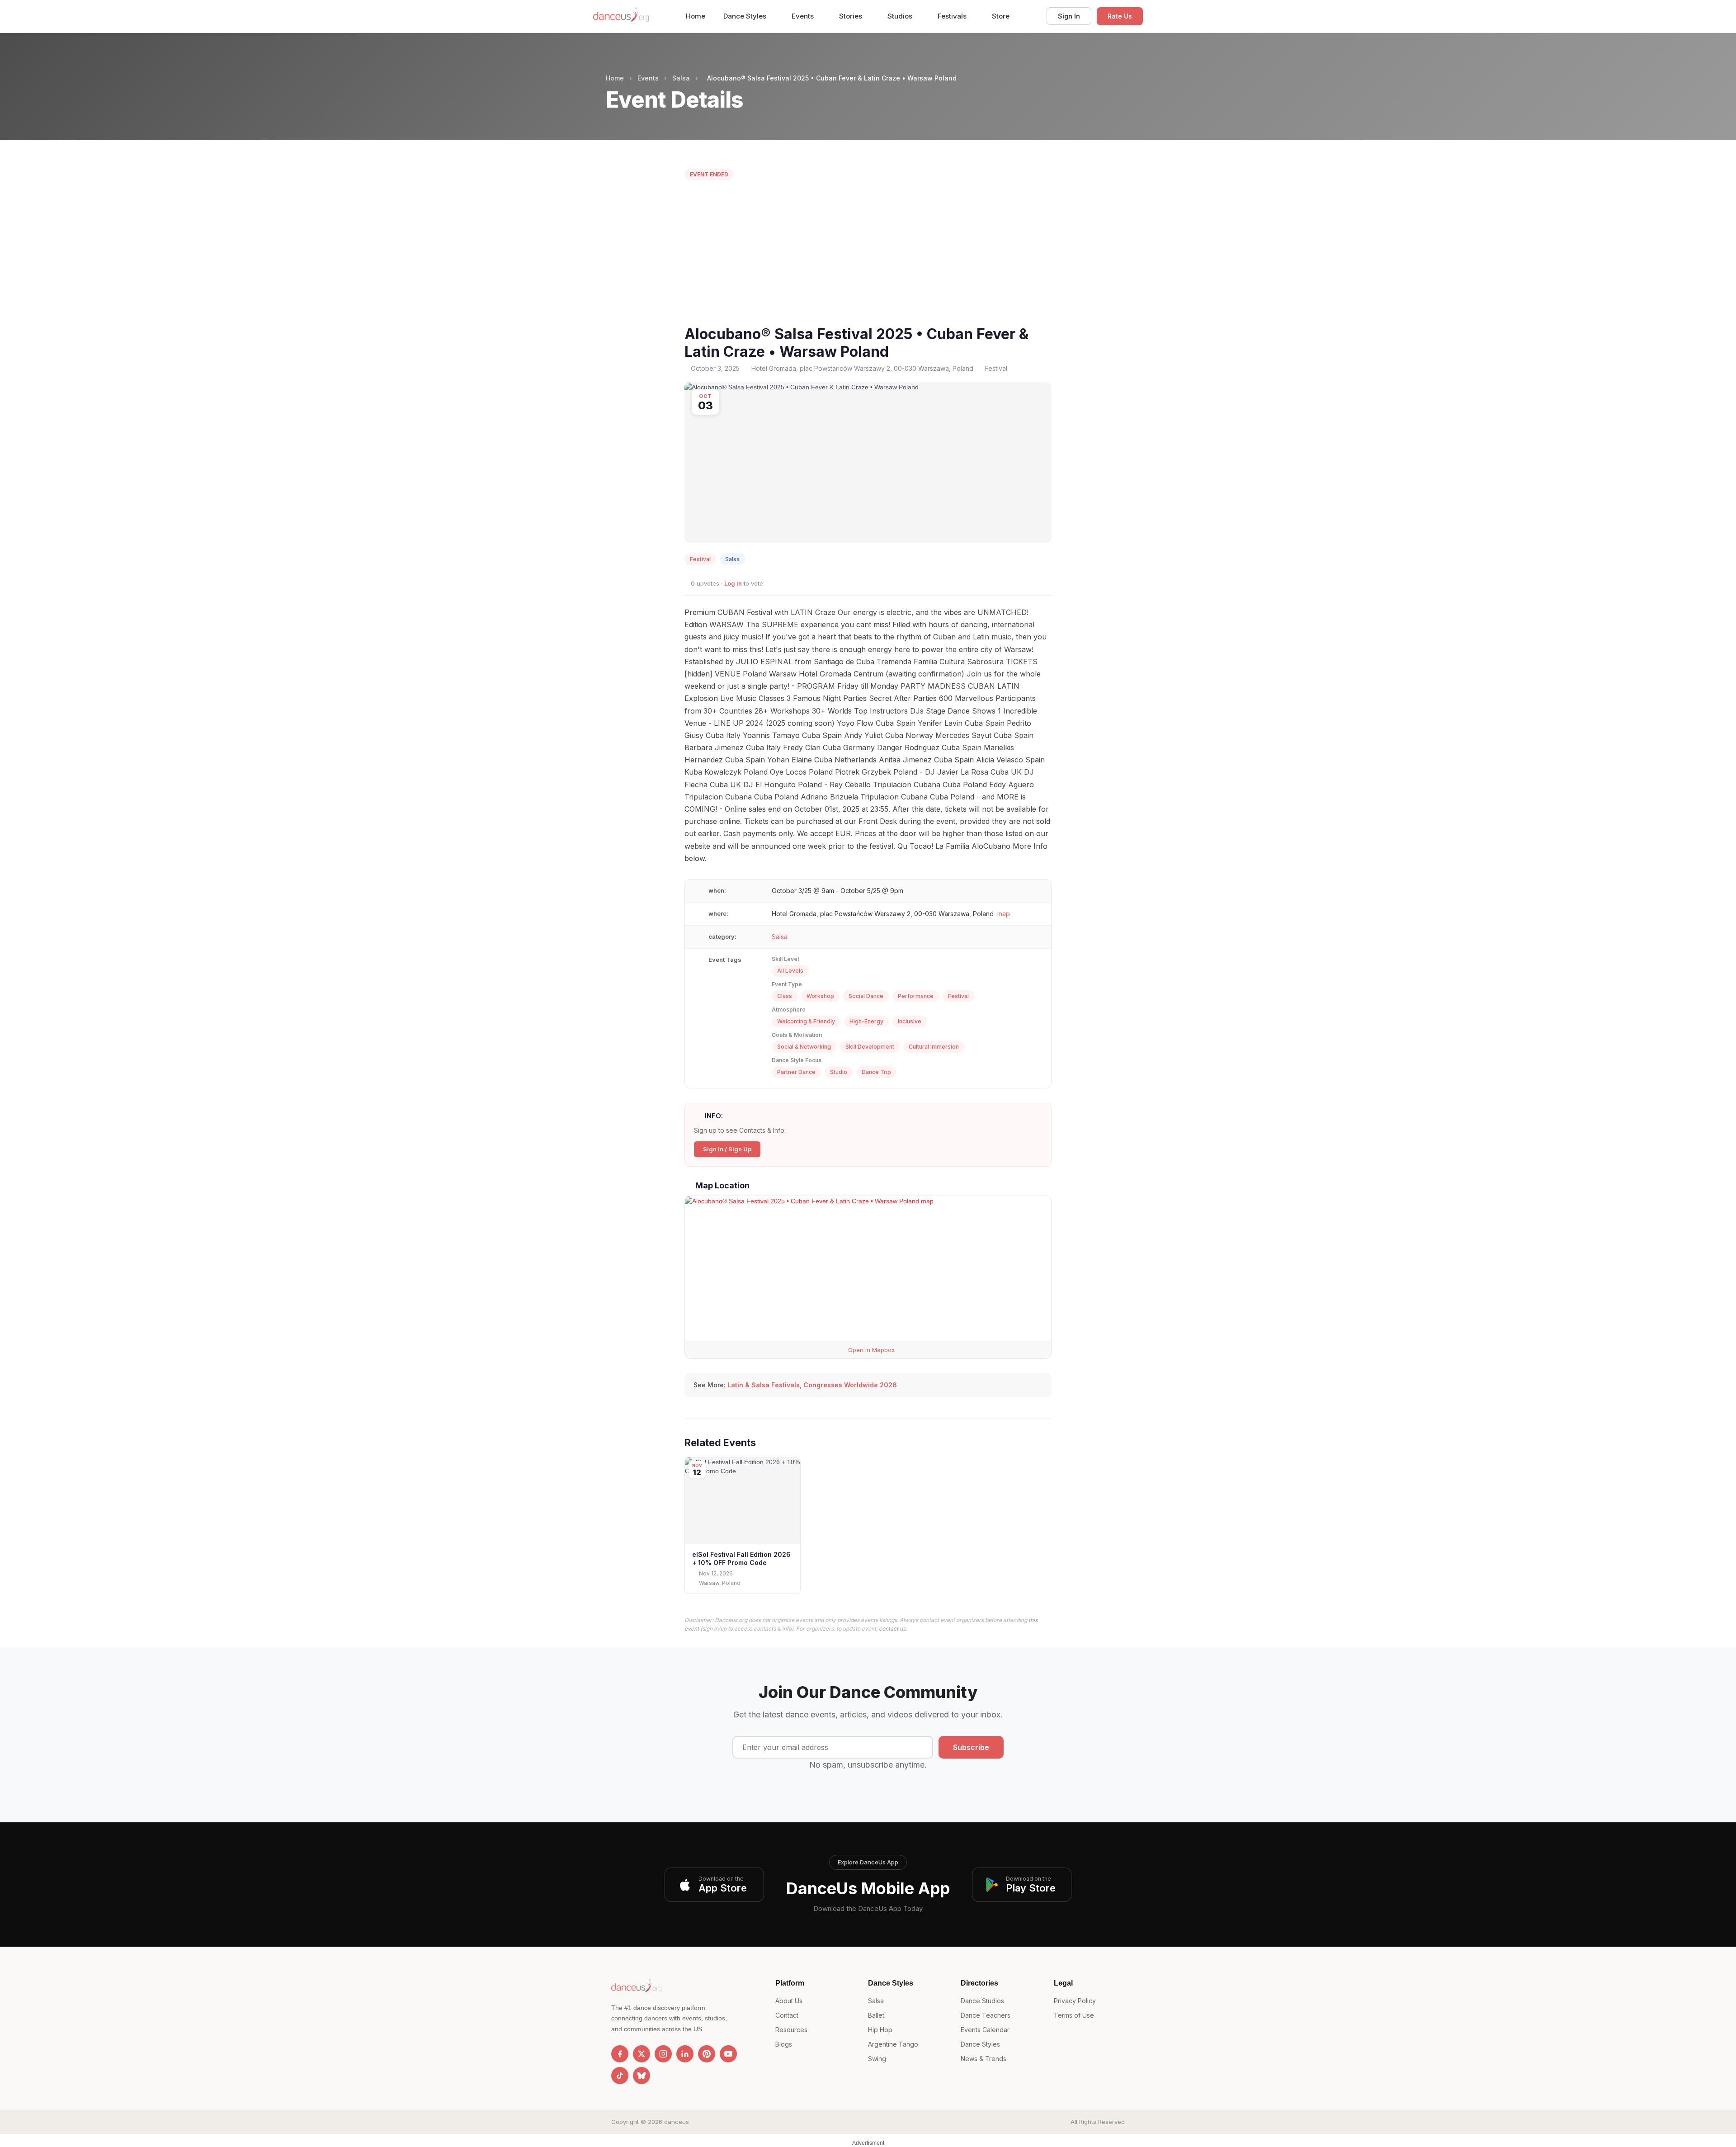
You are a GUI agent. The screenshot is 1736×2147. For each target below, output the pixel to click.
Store (1001, 16)
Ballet (876, 2015)
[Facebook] (620, 2054)
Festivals (953, 16)
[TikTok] (620, 2076)
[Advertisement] (868, 255)
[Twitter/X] (642, 2054)
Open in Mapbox (870, 1350)
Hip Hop (880, 2030)
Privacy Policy (1075, 2001)
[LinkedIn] (685, 2054)
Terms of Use (1074, 2015)
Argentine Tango (893, 2044)
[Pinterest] (707, 2054)
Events (804, 16)
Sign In (1069, 16)
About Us (789, 2001)
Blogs (784, 2044)
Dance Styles (746, 16)
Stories (851, 16)
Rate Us (1120, 16)
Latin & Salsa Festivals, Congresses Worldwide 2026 (812, 1385)
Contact (787, 2015)
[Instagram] (663, 2054)
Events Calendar (985, 2030)
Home (696, 16)
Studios (901, 16)
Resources (791, 2030)
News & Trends (984, 2059)
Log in (733, 583)
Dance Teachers (986, 2015)
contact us (892, 1629)
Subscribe (971, 1747)
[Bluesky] (642, 2076)
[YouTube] (728, 2054)
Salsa (681, 78)
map (1004, 914)
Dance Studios (982, 2001)
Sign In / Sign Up (727, 1149)
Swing (877, 2059)
